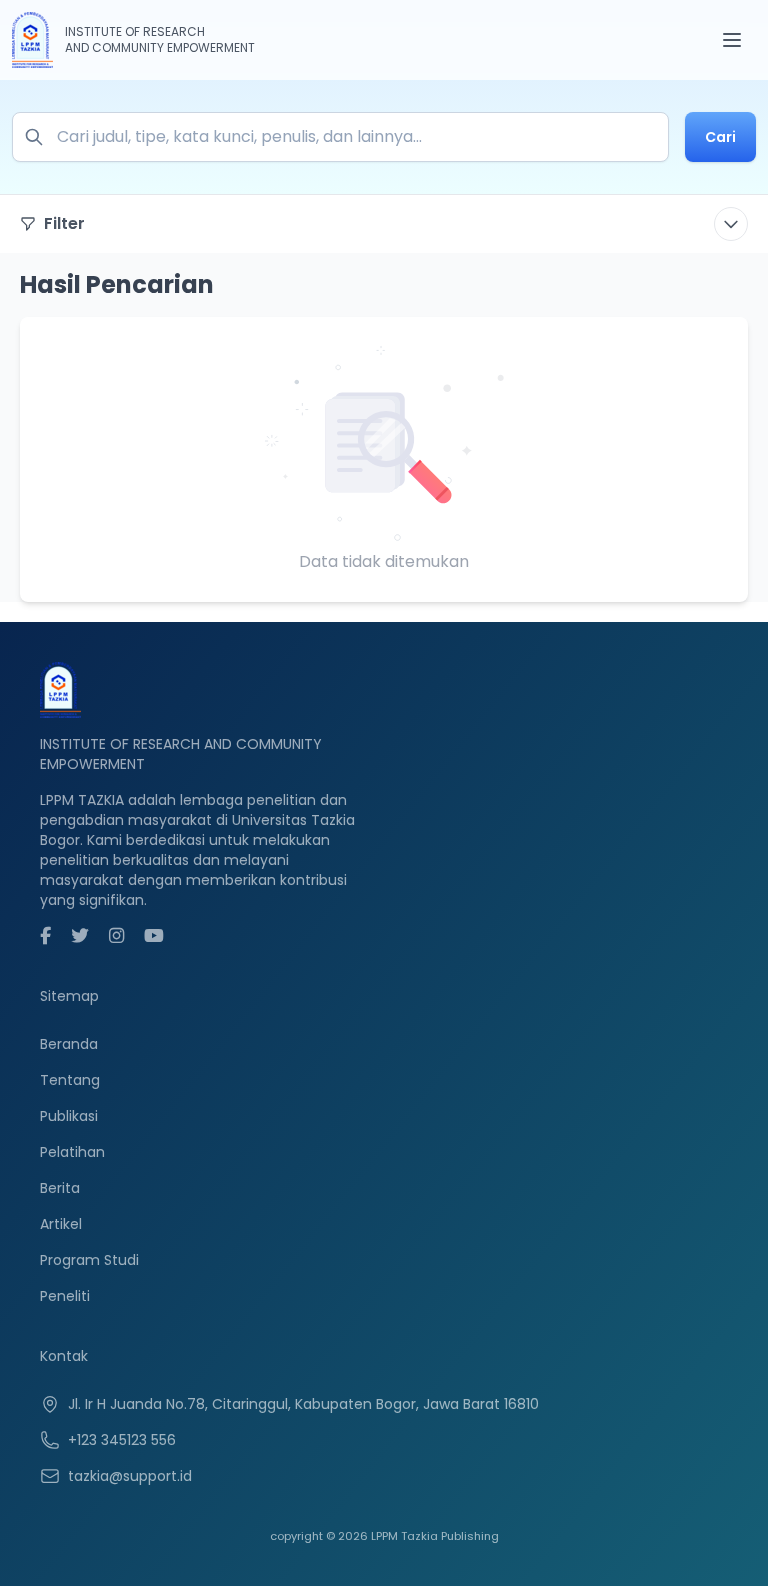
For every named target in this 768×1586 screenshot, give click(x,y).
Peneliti (65, 1296)
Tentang (70, 1080)
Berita (60, 1188)
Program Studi (89, 1260)
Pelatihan (72, 1152)
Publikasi (69, 1116)
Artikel (61, 1224)
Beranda (69, 1044)
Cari (720, 137)
